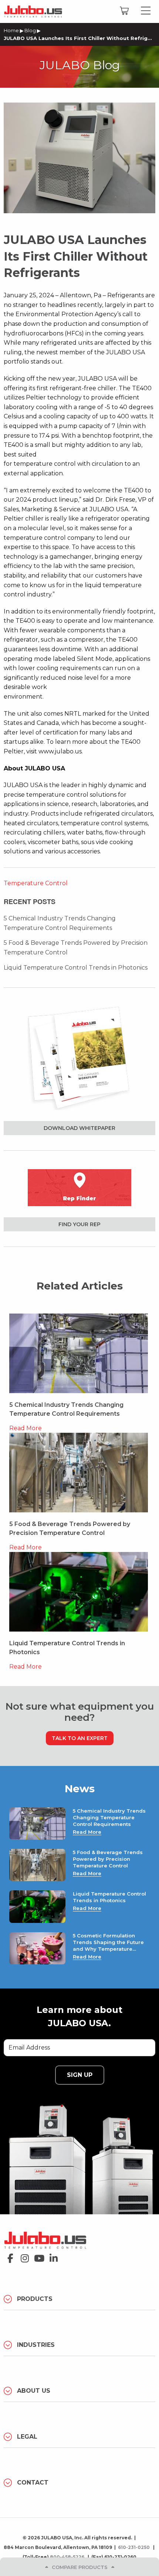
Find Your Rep (79, 1224)
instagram (23, 2256)
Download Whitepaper (79, 1128)
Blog (30, 30)
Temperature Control (36, 883)
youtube (37, 2256)
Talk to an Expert (80, 1738)
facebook (8, 2256)
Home (11, 30)
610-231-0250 (134, 2547)
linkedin (52, 2256)
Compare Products (80, 2567)
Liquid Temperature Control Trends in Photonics (76, 968)
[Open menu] (146, 11)
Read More (26, 1428)
